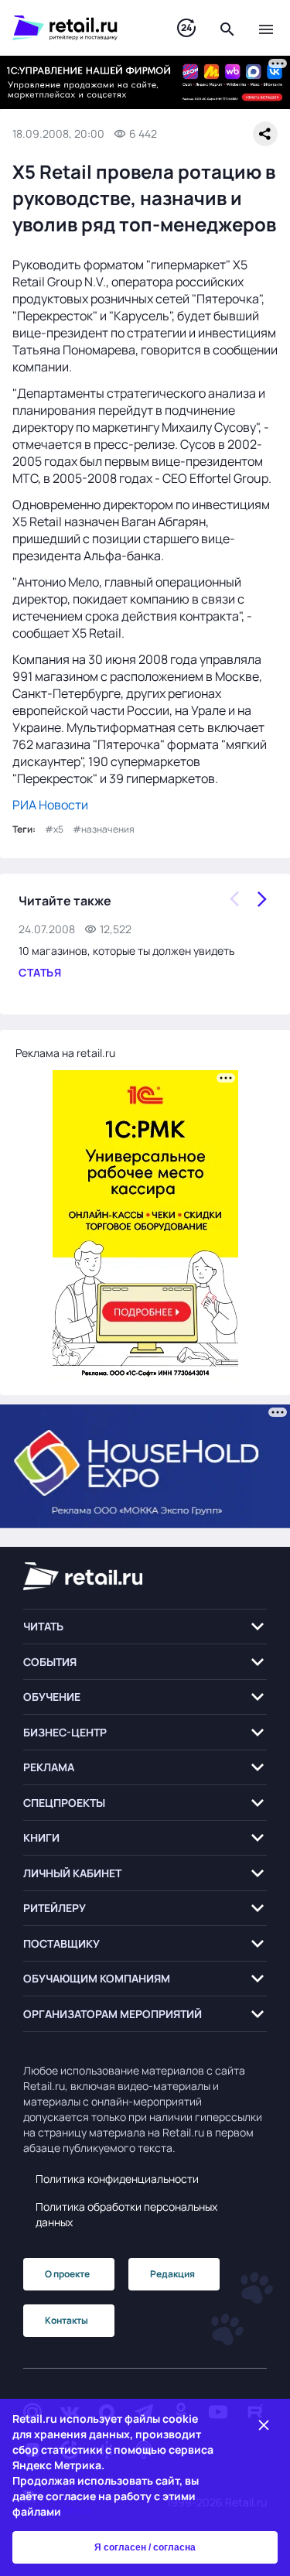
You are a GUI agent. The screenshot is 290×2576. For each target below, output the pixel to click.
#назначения (104, 829)
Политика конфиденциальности (117, 2179)
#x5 (54, 829)
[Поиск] (227, 28)
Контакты (67, 2320)
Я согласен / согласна (145, 2547)
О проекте (67, 2274)
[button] (145, 1627)
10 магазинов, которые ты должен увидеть (126, 951)
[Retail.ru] (79, 28)
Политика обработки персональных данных (126, 2214)
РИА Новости (50, 805)
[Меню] (266, 28)
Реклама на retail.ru (65, 1053)
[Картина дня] (186, 28)
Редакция (172, 2274)
